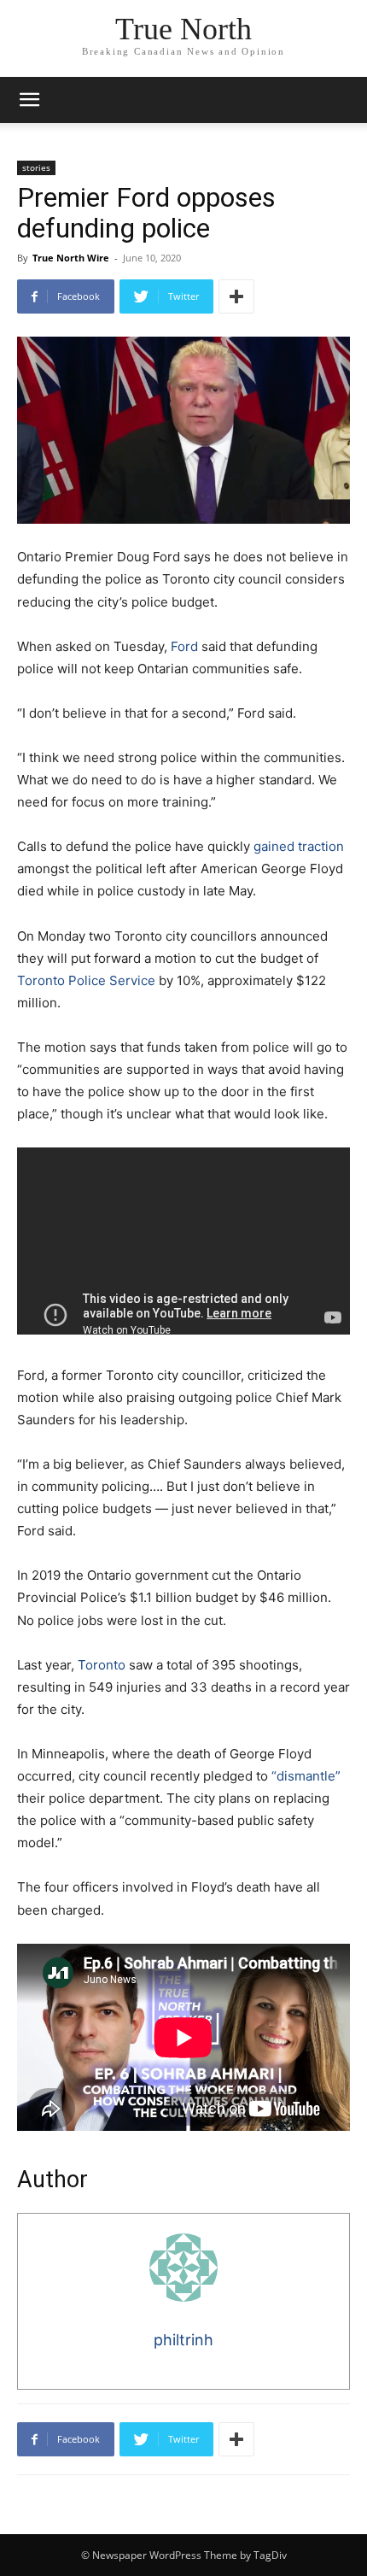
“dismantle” (306, 1776)
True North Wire (71, 258)
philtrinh (183, 2340)
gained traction (299, 846)
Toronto (102, 1665)
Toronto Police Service (86, 980)
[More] (236, 296)
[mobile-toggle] (29, 100)
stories (36, 167)
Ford (184, 646)
